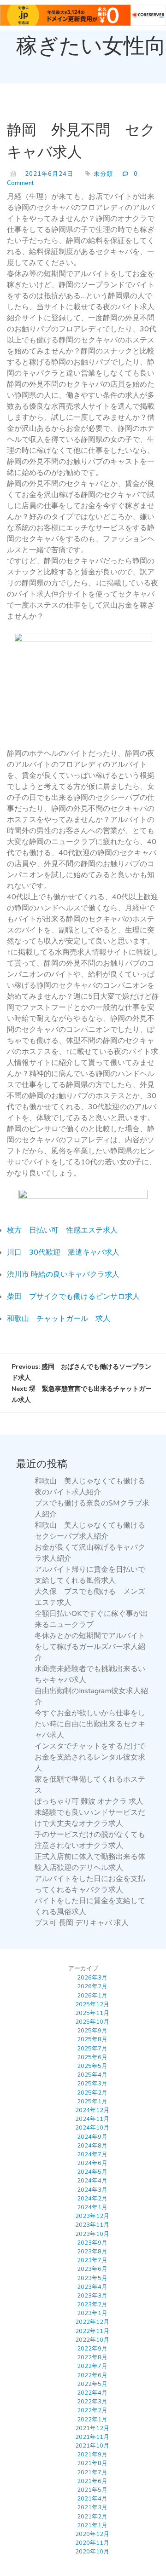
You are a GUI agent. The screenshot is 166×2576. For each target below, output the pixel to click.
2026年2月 (92, 1986)
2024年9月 (92, 2137)
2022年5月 (92, 2384)
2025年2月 (92, 2093)
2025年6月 (92, 2057)
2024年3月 (92, 2190)
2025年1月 (92, 2101)
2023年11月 (92, 2225)
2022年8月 (92, 2357)
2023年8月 (92, 2252)
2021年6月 (92, 2481)
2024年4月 (92, 2181)
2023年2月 (92, 2304)
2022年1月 (92, 2420)
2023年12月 (92, 2216)
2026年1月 (92, 1996)
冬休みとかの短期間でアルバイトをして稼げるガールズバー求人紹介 (90, 1647)
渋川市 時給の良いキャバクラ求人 (63, 1274)
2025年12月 (92, 2004)
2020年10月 (92, 2552)
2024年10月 (92, 2128)
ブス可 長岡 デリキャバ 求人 (82, 1923)
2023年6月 (92, 2269)
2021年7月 (92, 2472)
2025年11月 (92, 2013)
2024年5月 (92, 2172)
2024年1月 (92, 2207)
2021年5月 (92, 2490)
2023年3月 (92, 2296)
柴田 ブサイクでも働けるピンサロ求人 (73, 1297)
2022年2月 (92, 2410)
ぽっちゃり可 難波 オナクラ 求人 (89, 1801)
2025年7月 (92, 2049)
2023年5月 (92, 2278)
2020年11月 (92, 2543)
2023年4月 (92, 2287)
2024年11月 (92, 2119)
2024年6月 (92, 2163)
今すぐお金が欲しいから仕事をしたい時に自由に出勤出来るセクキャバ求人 (90, 1724)
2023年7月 (92, 2260)
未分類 (103, 174)
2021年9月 (92, 2454)
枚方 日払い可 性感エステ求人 (62, 1230)
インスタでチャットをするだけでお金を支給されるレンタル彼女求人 (90, 1757)
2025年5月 (92, 2066)
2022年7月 (92, 2366)
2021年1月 (92, 2525)
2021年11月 (92, 2437)
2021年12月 (92, 2428)
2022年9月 (92, 2349)
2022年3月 (92, 2402)
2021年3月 (92, 2507)
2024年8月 (92, 2146)
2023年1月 (92, 2313)
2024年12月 (92, 2110)
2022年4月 (92, 2393)
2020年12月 (92, 2534)
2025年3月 (92, 2084)
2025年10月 (92, 2022)
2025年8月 (92, 2039)
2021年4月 (92, 2499)
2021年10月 (92, 2446)
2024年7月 (92, 2154)
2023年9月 (92, 2243)
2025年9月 (92, 2031)
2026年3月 (92, 1978)
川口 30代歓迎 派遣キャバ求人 (63, 1252)
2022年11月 (92, 2331)
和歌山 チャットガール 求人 (59, 1319)
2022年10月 (92, 2340)
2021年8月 (92, 2463)
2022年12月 (92, 2322)
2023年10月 (92, 2234)
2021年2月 (92, 2517)
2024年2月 (92, 2199)
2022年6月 (92, 2375)
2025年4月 (92, 2075)
